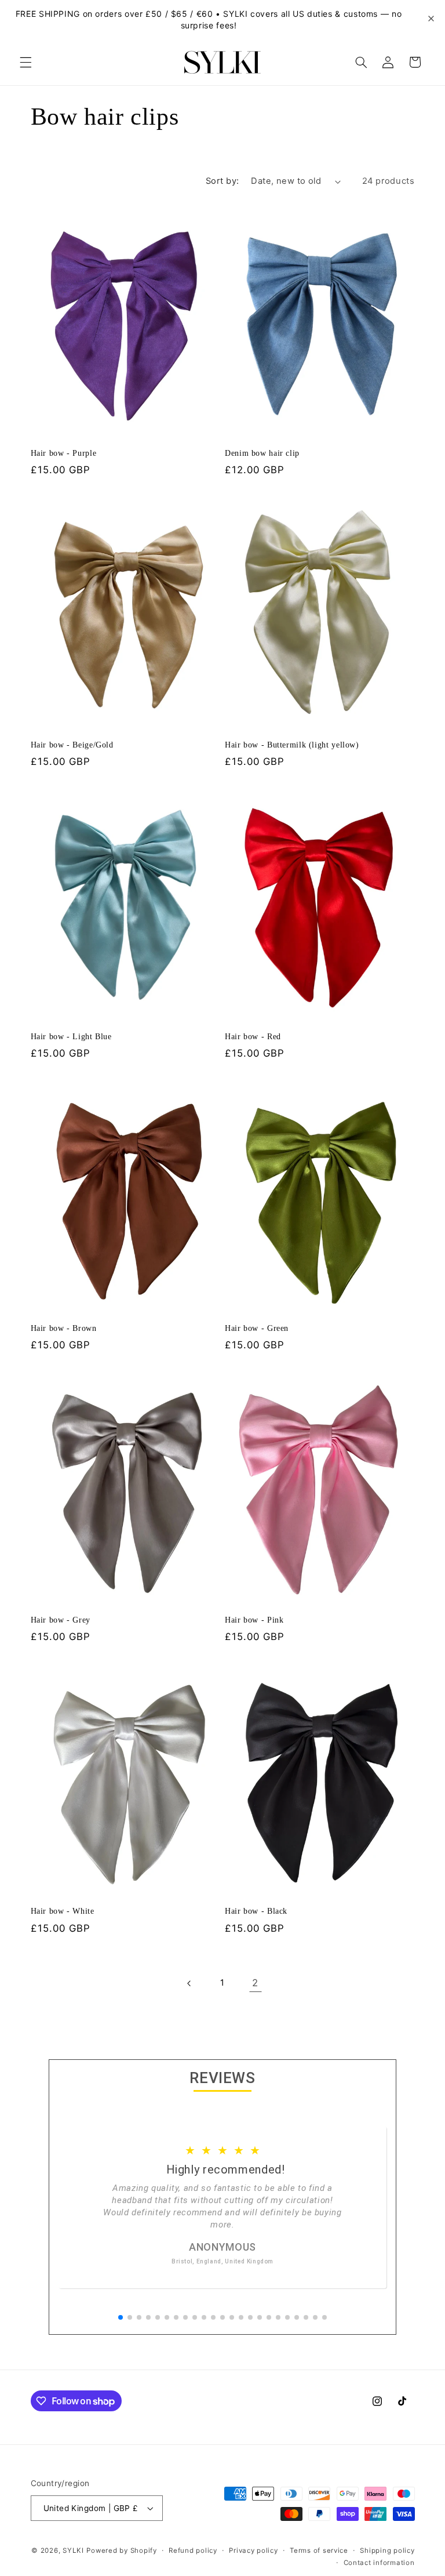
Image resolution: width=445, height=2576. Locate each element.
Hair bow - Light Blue (71, 1037)
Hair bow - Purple (64, 453)
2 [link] (255, 1983)
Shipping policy (387, 2550)
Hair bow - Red (253, 1037)
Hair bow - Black (256, 1911)
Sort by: (222, 181)
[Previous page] (189, 1983)
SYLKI (73, 2550)
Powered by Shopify (121, 2550)
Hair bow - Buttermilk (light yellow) (292, 745)
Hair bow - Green (257, 1328)
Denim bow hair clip (262, 453)
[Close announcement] (431, 19)
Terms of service (319, 2550)
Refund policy (193, 2550)
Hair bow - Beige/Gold (72, 745)
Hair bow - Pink (254, 1620)
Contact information (379, 2563)
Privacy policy (253, 2550)
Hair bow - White (63, 1911)
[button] (25, 62)
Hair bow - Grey (61, 1620)
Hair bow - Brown (64, 1328)
